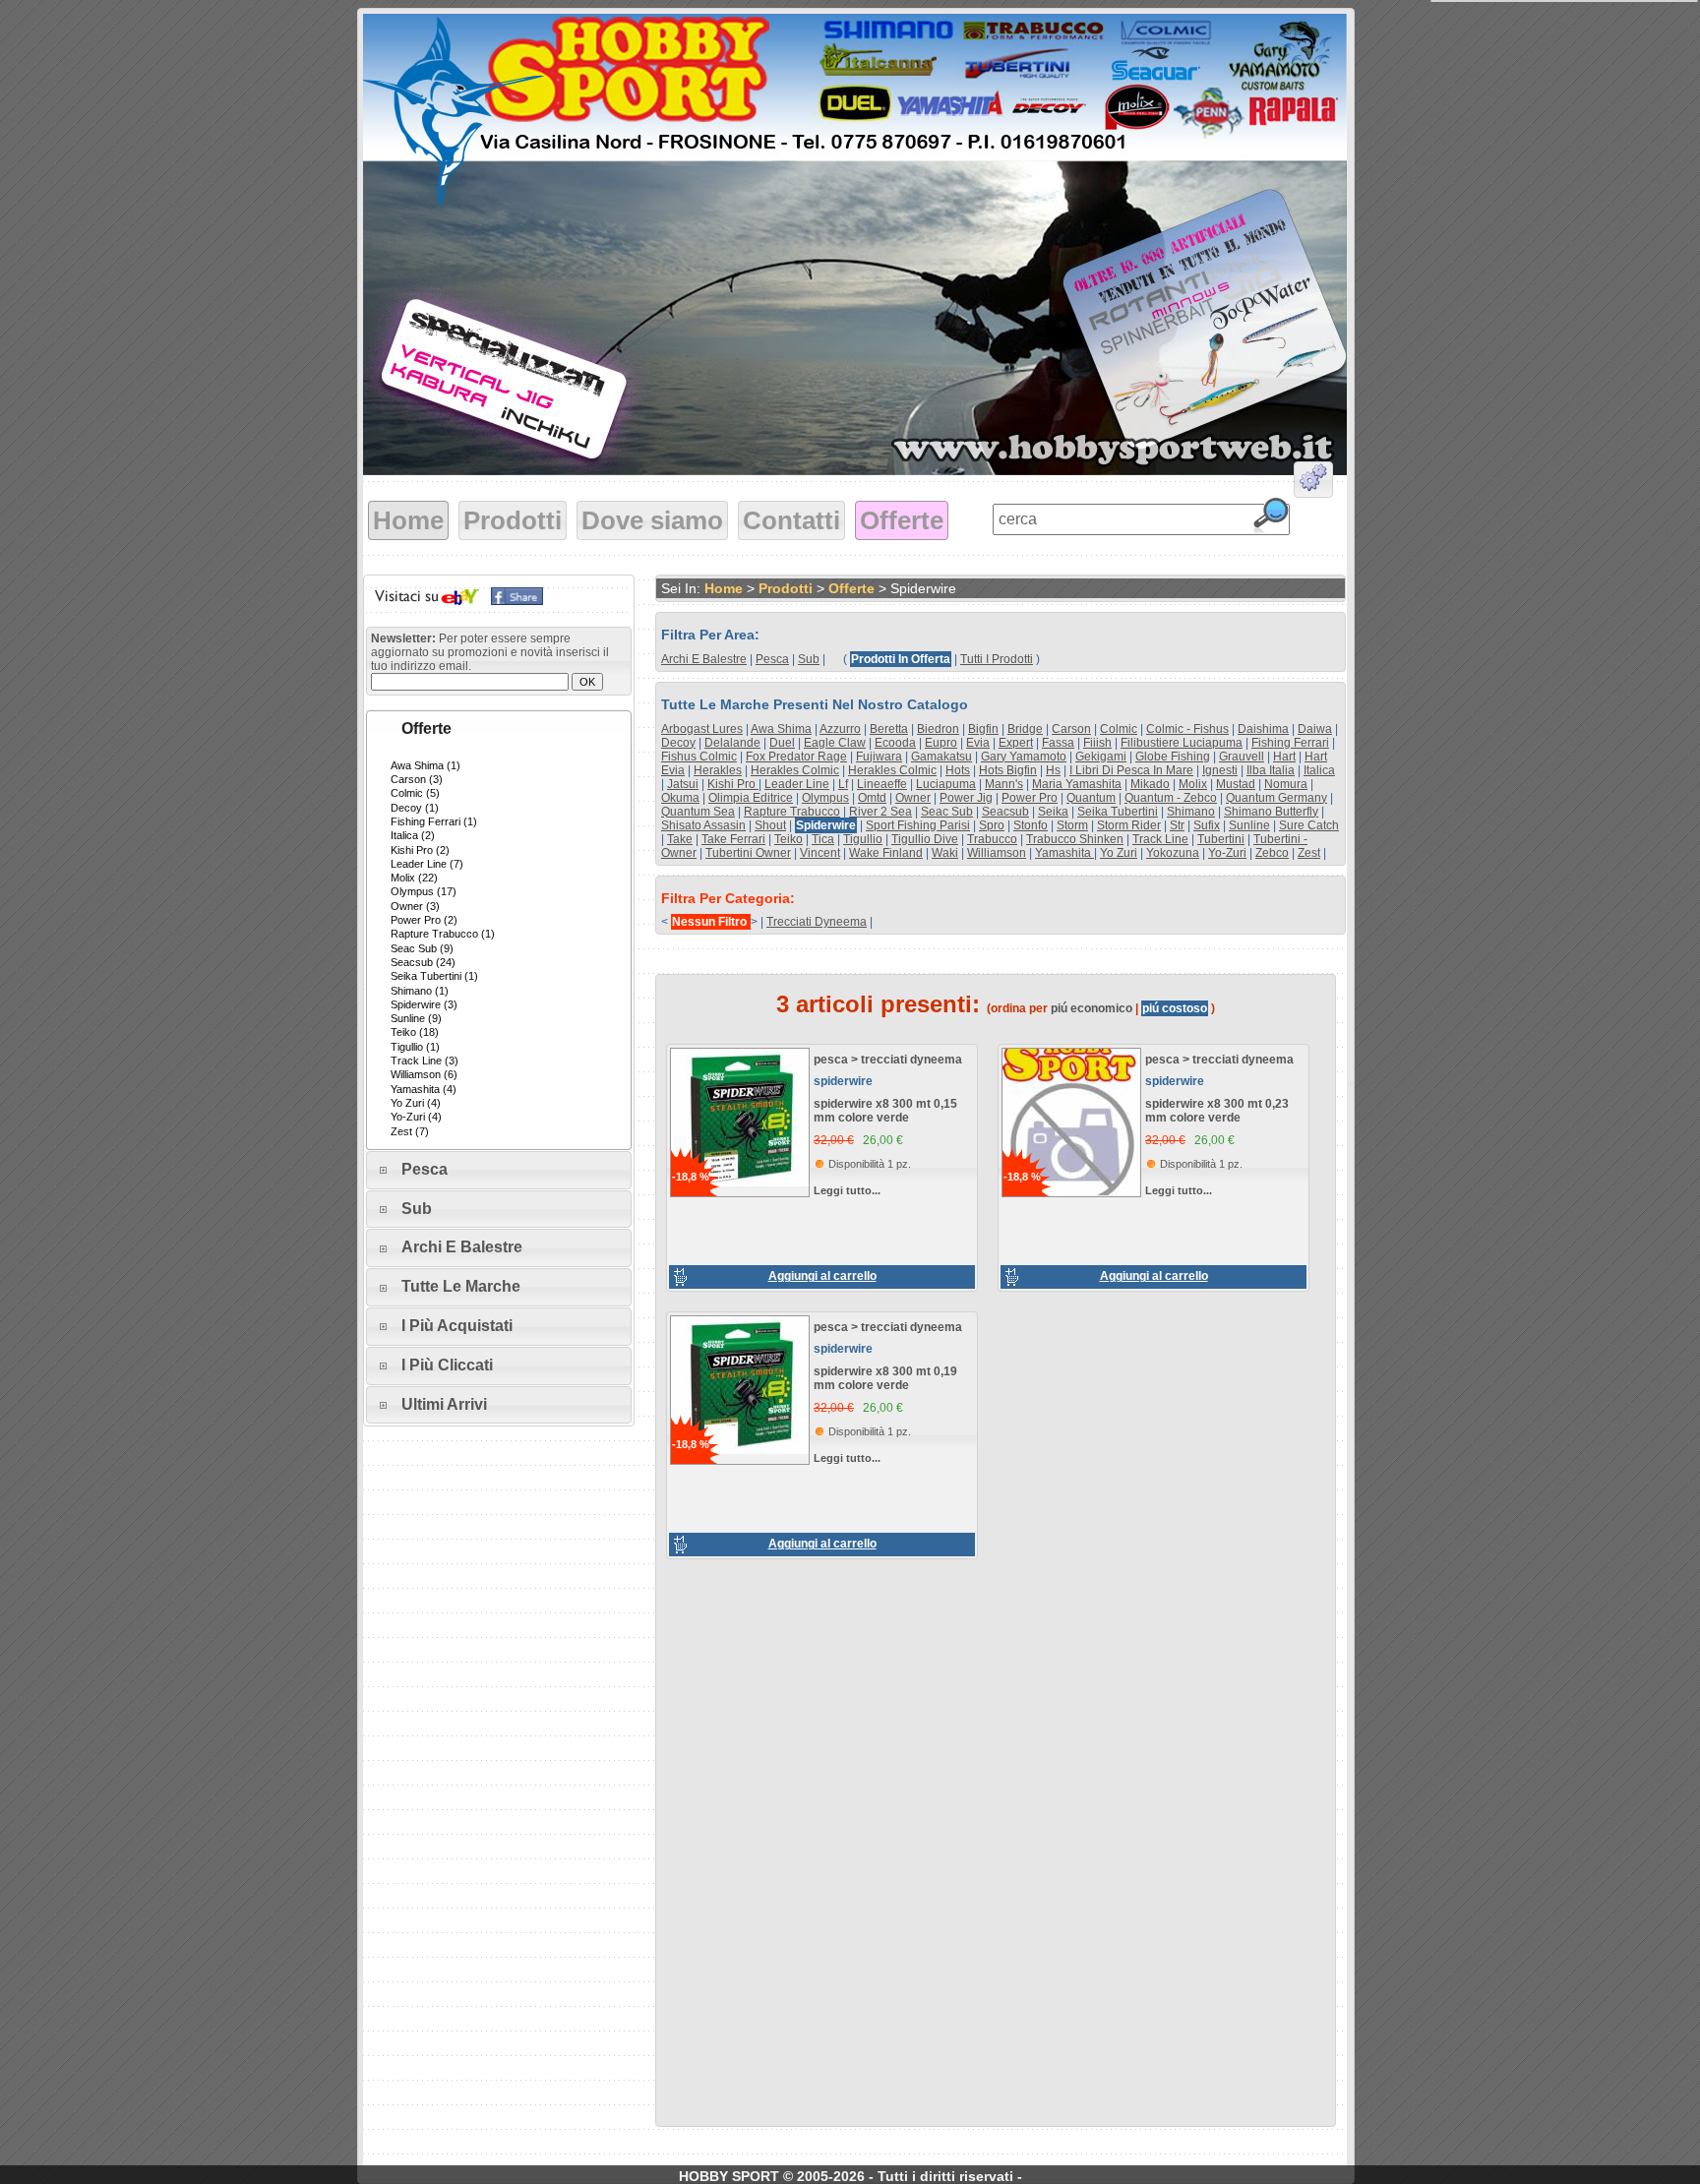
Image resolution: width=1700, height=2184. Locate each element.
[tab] (499, 729)
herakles (718, 770)
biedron (938, 729)
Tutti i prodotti (997, 659)
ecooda (895, 743)
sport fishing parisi (918, 825)
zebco (1272, 853)
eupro (941, 743)
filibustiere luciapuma (1182, 743)
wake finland (886, 853)
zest (1309, 853)
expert (1016, 743)
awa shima (781, 729)
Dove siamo (652, 520)
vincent (820, 853)
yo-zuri (1227, 853)
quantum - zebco (1171, 798)
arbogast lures (702, 729)
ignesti (1220, 770)
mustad (1236, 784)
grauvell (1242, 757)
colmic (1119, 729)
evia (978, 743)
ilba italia (1271, 770)
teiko (789, 839)
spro (992, 825)
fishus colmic (699, 757)
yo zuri (1119, 853)
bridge (1025, 729)
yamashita (1064, 853)
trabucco (992, 839)
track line (1160, 839)
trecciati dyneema (817, 922)
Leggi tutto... (847, 1190)
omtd (872, 798)
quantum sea (698, 812)
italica (1319, 770)
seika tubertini (1118, 812)
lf (843, 784)
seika (1053, 812)
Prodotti (513, 520)
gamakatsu (941, 757)
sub (809, 659)
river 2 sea (880, 812)
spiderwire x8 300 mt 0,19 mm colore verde (885, 1378)
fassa (1058, 743)
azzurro (840, 729)
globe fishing (1173, 757)
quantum (1091, 798)
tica (823, 839)
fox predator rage (796, 757)
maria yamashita (1077, 784)
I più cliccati (447, 1365)
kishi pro (733, 784)
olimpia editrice (751, 798)
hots (958, 770)
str (1177, 825)
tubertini (1221, 839)
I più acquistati (457, 1326)
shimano (1191, 812)
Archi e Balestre (462, 1247)
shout (770, 825)
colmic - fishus (1187, 729)
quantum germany (1276, 798)
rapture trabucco (792, 812)
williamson (997, 853)
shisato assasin (703, 825)
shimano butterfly (1271, 812)
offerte (851, 588)
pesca (772, 659)
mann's (1004, 784)
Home (408, 520)
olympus (825, 798)
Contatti (791, 520)
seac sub (947, 812)
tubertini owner (748, 853)
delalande (732, 743)
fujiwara (879, 757)
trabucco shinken (1075, 839)
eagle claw (835, 743)
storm (1072, 825)
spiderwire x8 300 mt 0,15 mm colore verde (885, 1111)
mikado (1150, 784)
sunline (1249, 825)
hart (1284, 757)
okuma (680, 798)
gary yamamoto (1024, 757)
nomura (1286, 784)
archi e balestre (704, 659)
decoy (678, 743)
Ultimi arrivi (444, 1404)
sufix (1207, 825)
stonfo (1031, 825)
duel (782, 743)
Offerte (902, 520)
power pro (1030, 798)
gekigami (1101, 757)
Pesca (425, 1169)
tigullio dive (925, 839)
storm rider (1129, 825)
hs (1053, 770)
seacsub (1005, 812)
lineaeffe (882, 784)
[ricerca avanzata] (1313, 483)
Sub (417, 1209)
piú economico (1092, 1008)
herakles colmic (795, 770)
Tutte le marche (461, 1286)
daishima (1263, 729)
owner (913, 798)
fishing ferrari (1290, 743)
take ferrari (733, 839)
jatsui (683, 784)
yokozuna (1173, 853)
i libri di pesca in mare (1131, 770)
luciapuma (946, 784)
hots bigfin (1008, 770)
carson (1071, 729)
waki (945, 853)
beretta (889, 729)
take (680, 839)
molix (1193, 784)
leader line (797, 784)
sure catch (1309, 825)
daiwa (1315, 729)
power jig (966, 798)
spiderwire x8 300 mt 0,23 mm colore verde (1217, 1111)
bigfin (983, 729)
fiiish (1097, 743)
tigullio (863, 839)
